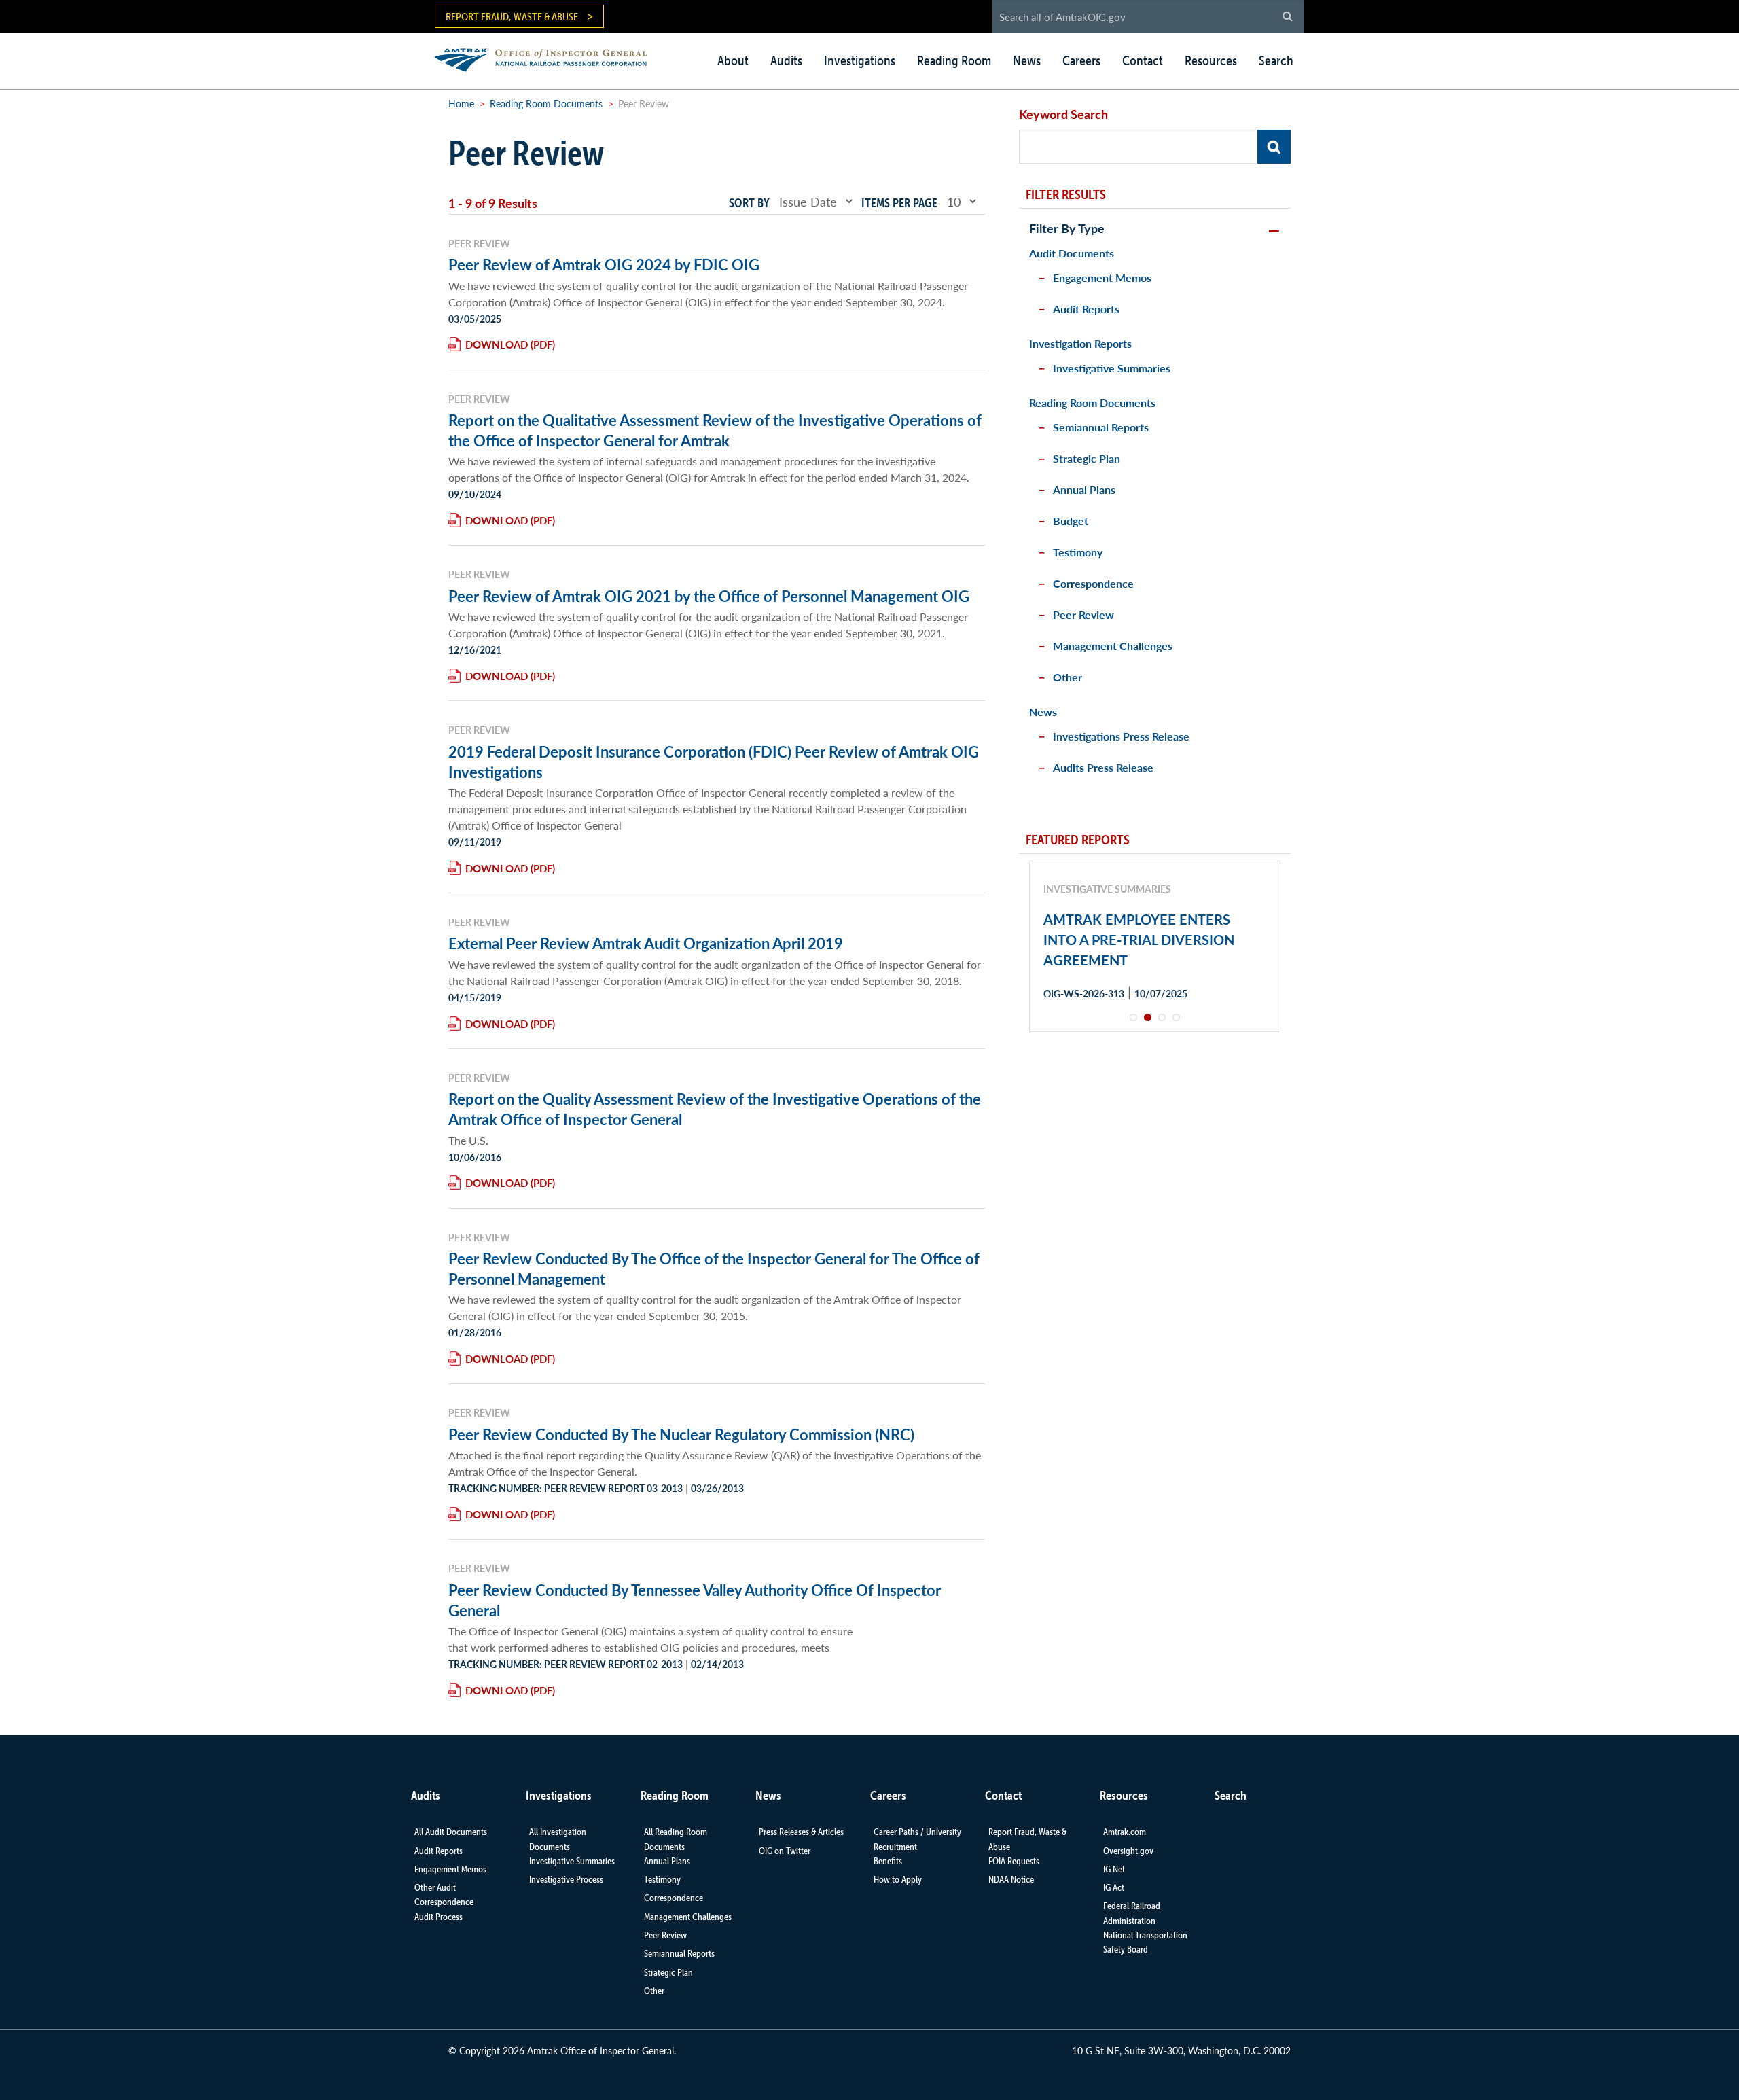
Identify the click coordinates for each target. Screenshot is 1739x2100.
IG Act (1114, 1887)
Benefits (888, 1861)
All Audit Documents (451, 1832)
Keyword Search (1063, 114)
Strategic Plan (1087, 458)
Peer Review (1083, 615)
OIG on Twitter (785, 1851)
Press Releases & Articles (801, 1832)
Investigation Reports (1080, 343)
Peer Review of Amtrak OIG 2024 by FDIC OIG (604, 264)
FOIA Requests (1014, 1861)
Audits (786, 60)
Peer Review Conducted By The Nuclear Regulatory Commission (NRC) (681, 1434)
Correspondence (1093, 583)
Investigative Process (566, 1879)
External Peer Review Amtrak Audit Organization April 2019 (646, 943)
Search (1276, 60)
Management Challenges (1113, 646)
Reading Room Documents (546, 103)
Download (497, 344)
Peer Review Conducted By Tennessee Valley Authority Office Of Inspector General (695, 1600)
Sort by (749, 203)
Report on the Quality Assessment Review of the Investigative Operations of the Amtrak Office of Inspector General (715, 1109)
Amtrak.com (1125, 1832)
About (733, 60)
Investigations (860, 60)
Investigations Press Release (1121, 736)
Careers (1081, 60)
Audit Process (438, 1917)
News (1027, 60)
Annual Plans (1084, 490)
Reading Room (954, 60)
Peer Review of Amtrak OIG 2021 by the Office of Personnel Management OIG (709, 596)
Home (461, 103)
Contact (1143, 60)
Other (1068, 677)
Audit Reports (1086, 309)
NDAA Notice (1011, 1879)
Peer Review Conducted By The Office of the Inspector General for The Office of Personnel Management (714, 1268)
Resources (1211, 60)
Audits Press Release (1103, 767)
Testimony (1078, 552)
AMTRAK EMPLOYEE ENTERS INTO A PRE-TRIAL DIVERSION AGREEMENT (1139, 940)
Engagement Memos (1102, 278)
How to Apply (898, 1879)
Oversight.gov (1128, 1851)
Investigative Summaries (1112, 368)
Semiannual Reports (1101, 427)
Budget (1071, 521)
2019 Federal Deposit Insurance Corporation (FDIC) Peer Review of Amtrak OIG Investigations (714, 762)
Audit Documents (1072, 253)
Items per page (899, 203)
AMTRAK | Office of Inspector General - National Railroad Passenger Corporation (548, 58)
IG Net (1114, 1869)
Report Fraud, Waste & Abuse (512, 16)
